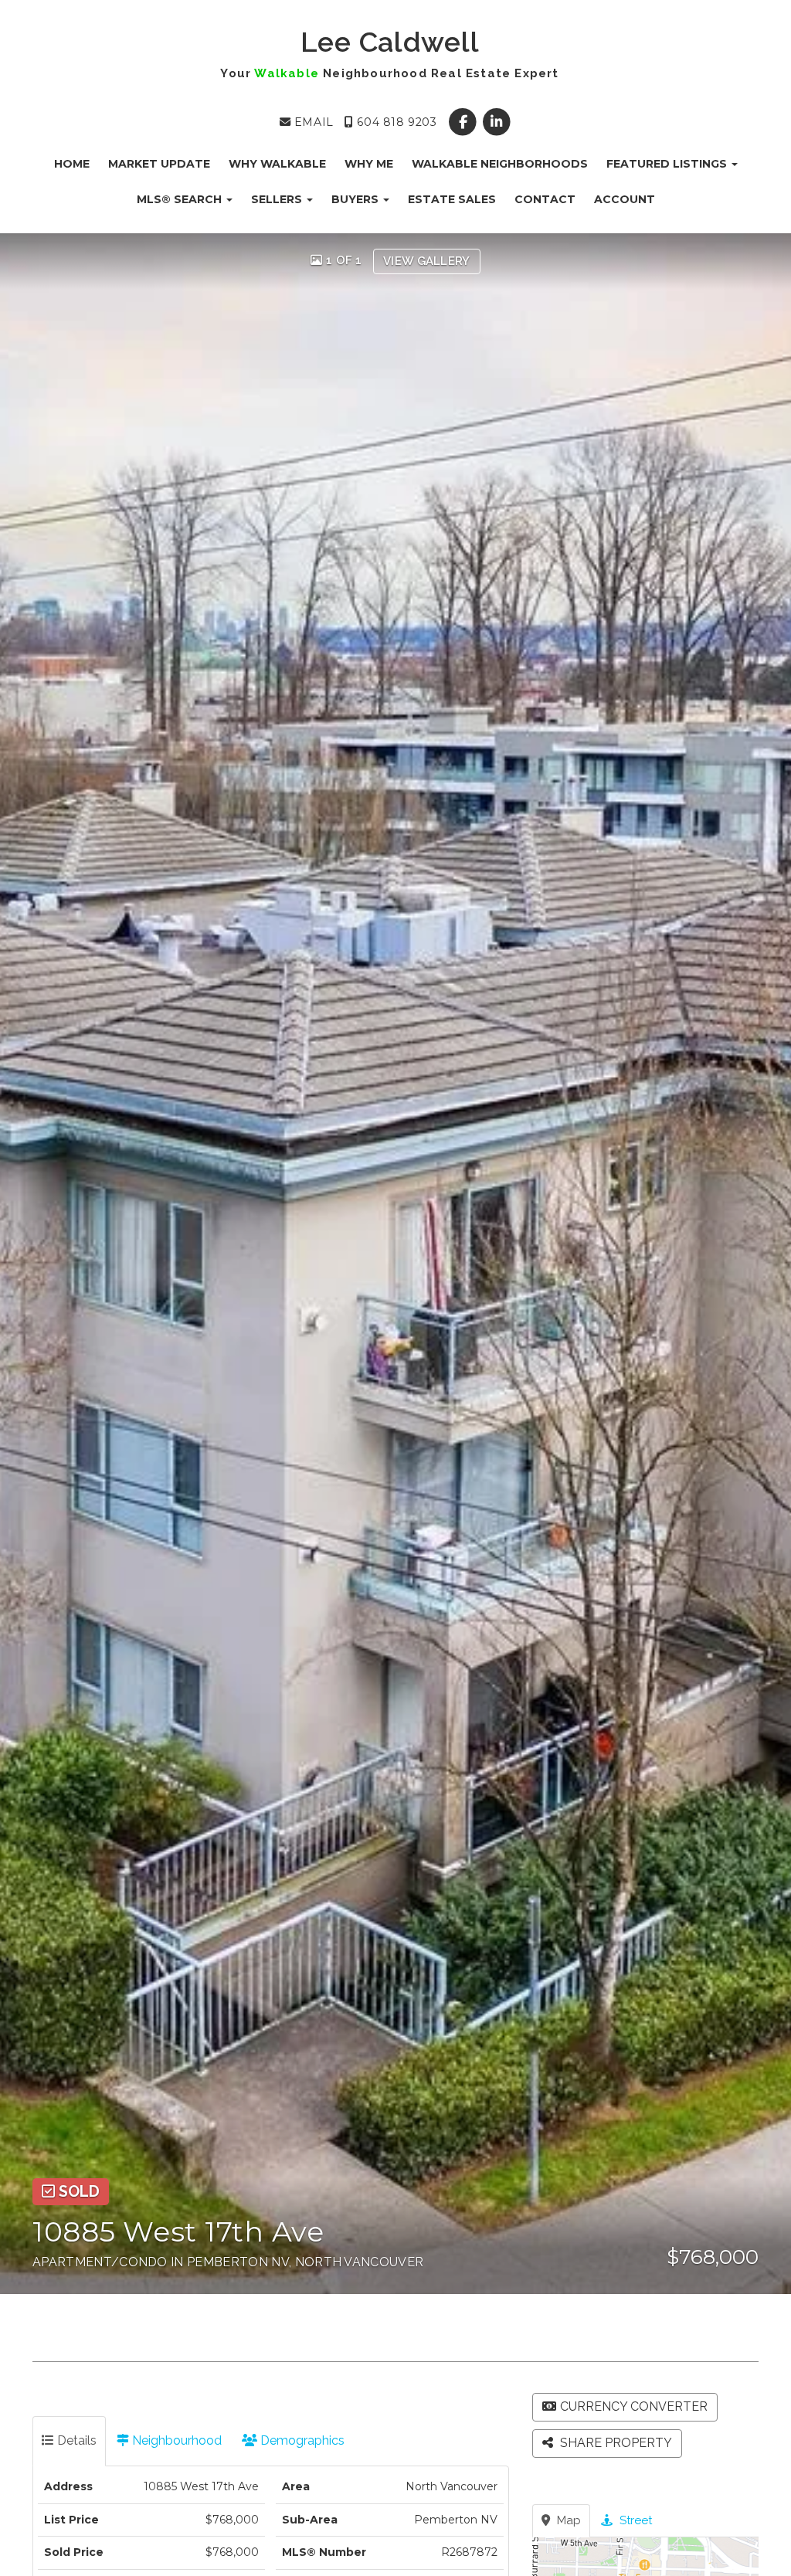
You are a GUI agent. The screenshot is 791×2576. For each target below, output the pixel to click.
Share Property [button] (614, 2443)
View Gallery (427, 261)
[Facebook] (465, 122)
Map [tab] (567, 2520)
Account (625, 199)
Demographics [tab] (301, 2440)
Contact (545, 199)
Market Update (159, 164)
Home (72, 164)
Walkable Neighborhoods (500, 164)
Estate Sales (452, 199)
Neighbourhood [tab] (175, 2440)
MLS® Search (181, 199)
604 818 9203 (395, 122)
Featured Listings (668, 164)
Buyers (356, 199)
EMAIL (312, 122)
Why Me (369, 164)
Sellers (278, 199)
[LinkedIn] (496, 122)
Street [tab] (634, 2520)
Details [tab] (75, 2440)
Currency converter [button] (634, 2406)
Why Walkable (277, 164)
